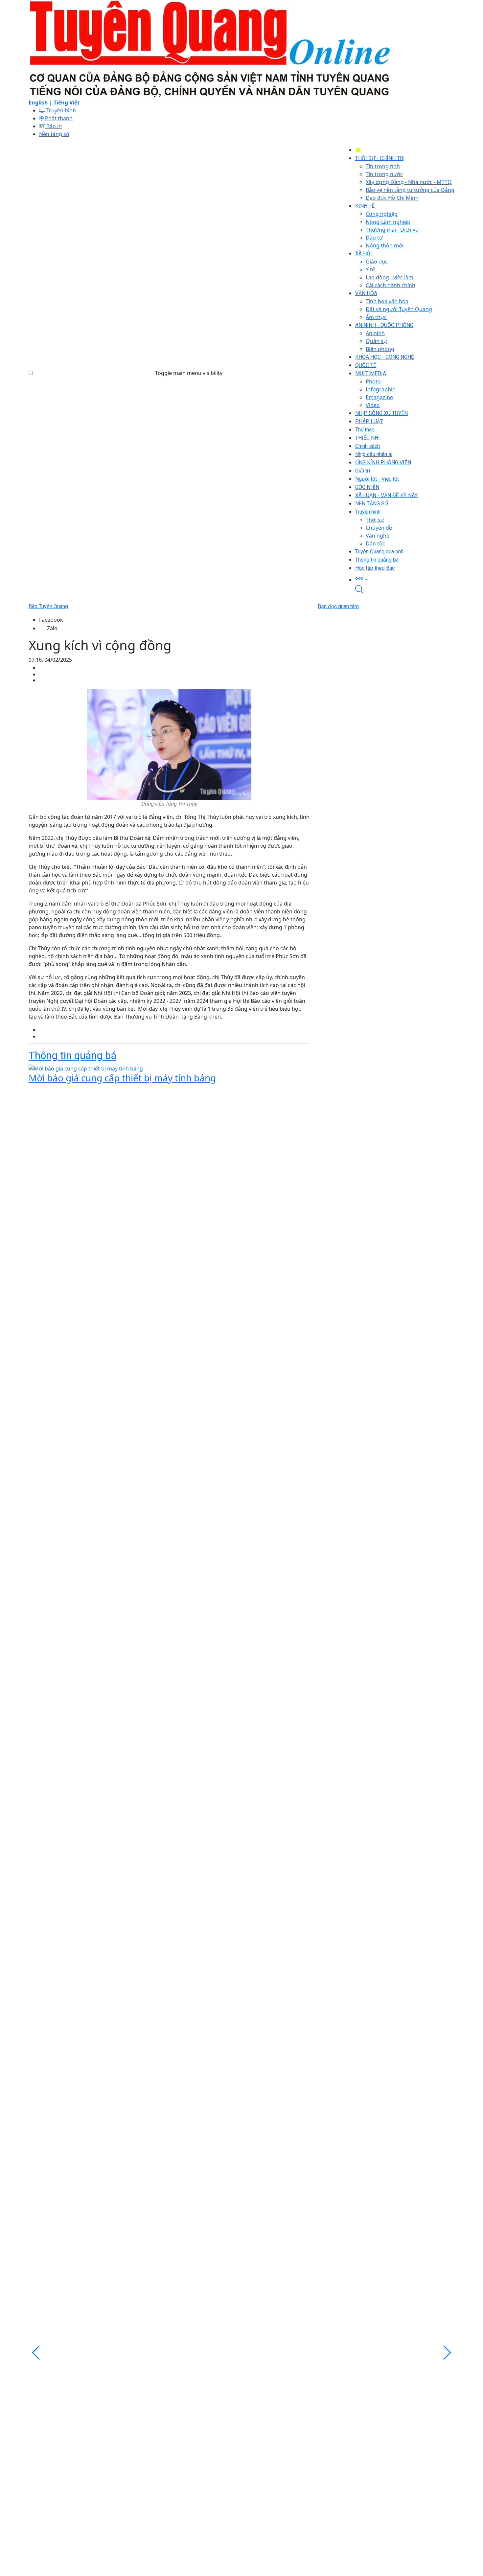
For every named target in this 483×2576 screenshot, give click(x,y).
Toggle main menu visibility (189, 373)
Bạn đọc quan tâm (338, 606)
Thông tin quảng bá (72, 1055)
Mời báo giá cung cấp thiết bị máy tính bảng (122, 1078)
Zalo (52, 628)
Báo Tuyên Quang (48, 606)
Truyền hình (60, 110)
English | (41, 103)
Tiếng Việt (67, 103)
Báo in (53, 126)
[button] (405, 579)
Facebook (51, 620)
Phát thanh (58, 118)
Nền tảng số (54, 134)
